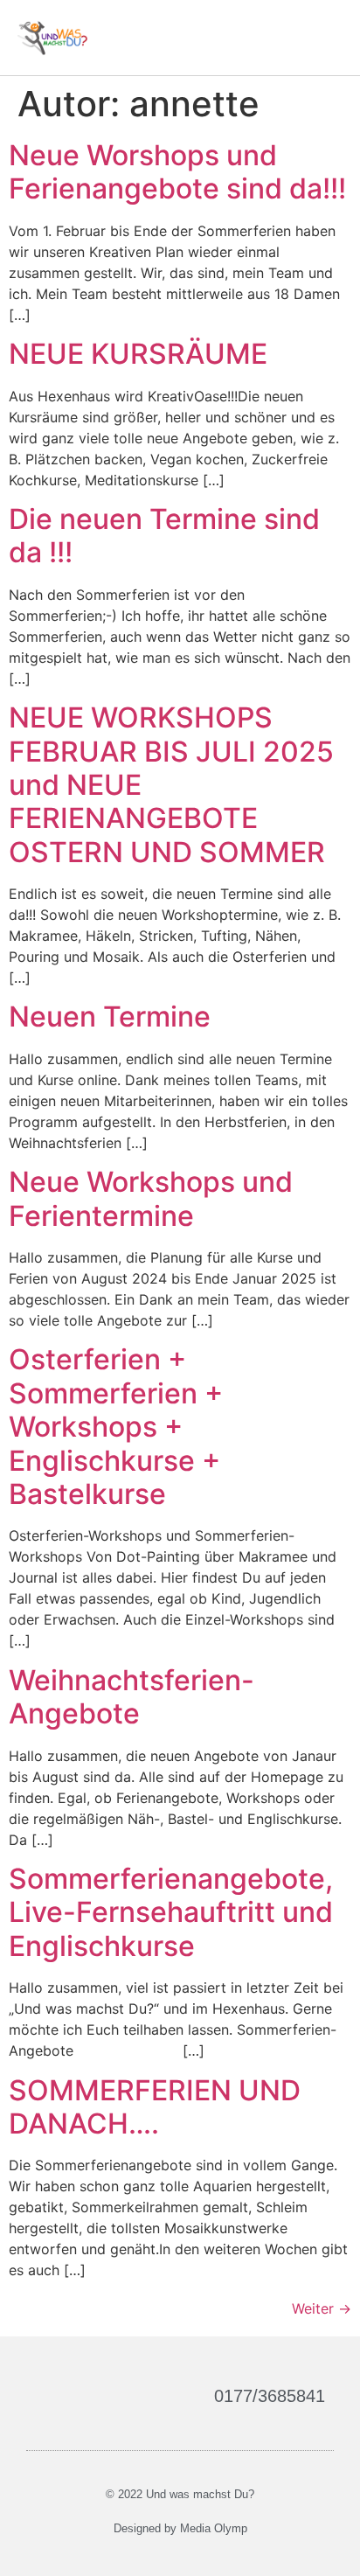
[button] (326, 37)
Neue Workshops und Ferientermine (151, 1198)
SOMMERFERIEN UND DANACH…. (155, 2107)
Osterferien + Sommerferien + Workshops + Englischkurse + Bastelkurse (116, 1427)
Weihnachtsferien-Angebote (132, 1697)
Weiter (322, 2308)
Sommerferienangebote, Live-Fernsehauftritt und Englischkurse (171, 1912)
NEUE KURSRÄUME (138, 354)
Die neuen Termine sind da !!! (164, 536)
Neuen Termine (110, 1016)
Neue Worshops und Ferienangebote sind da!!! (177, 172)
